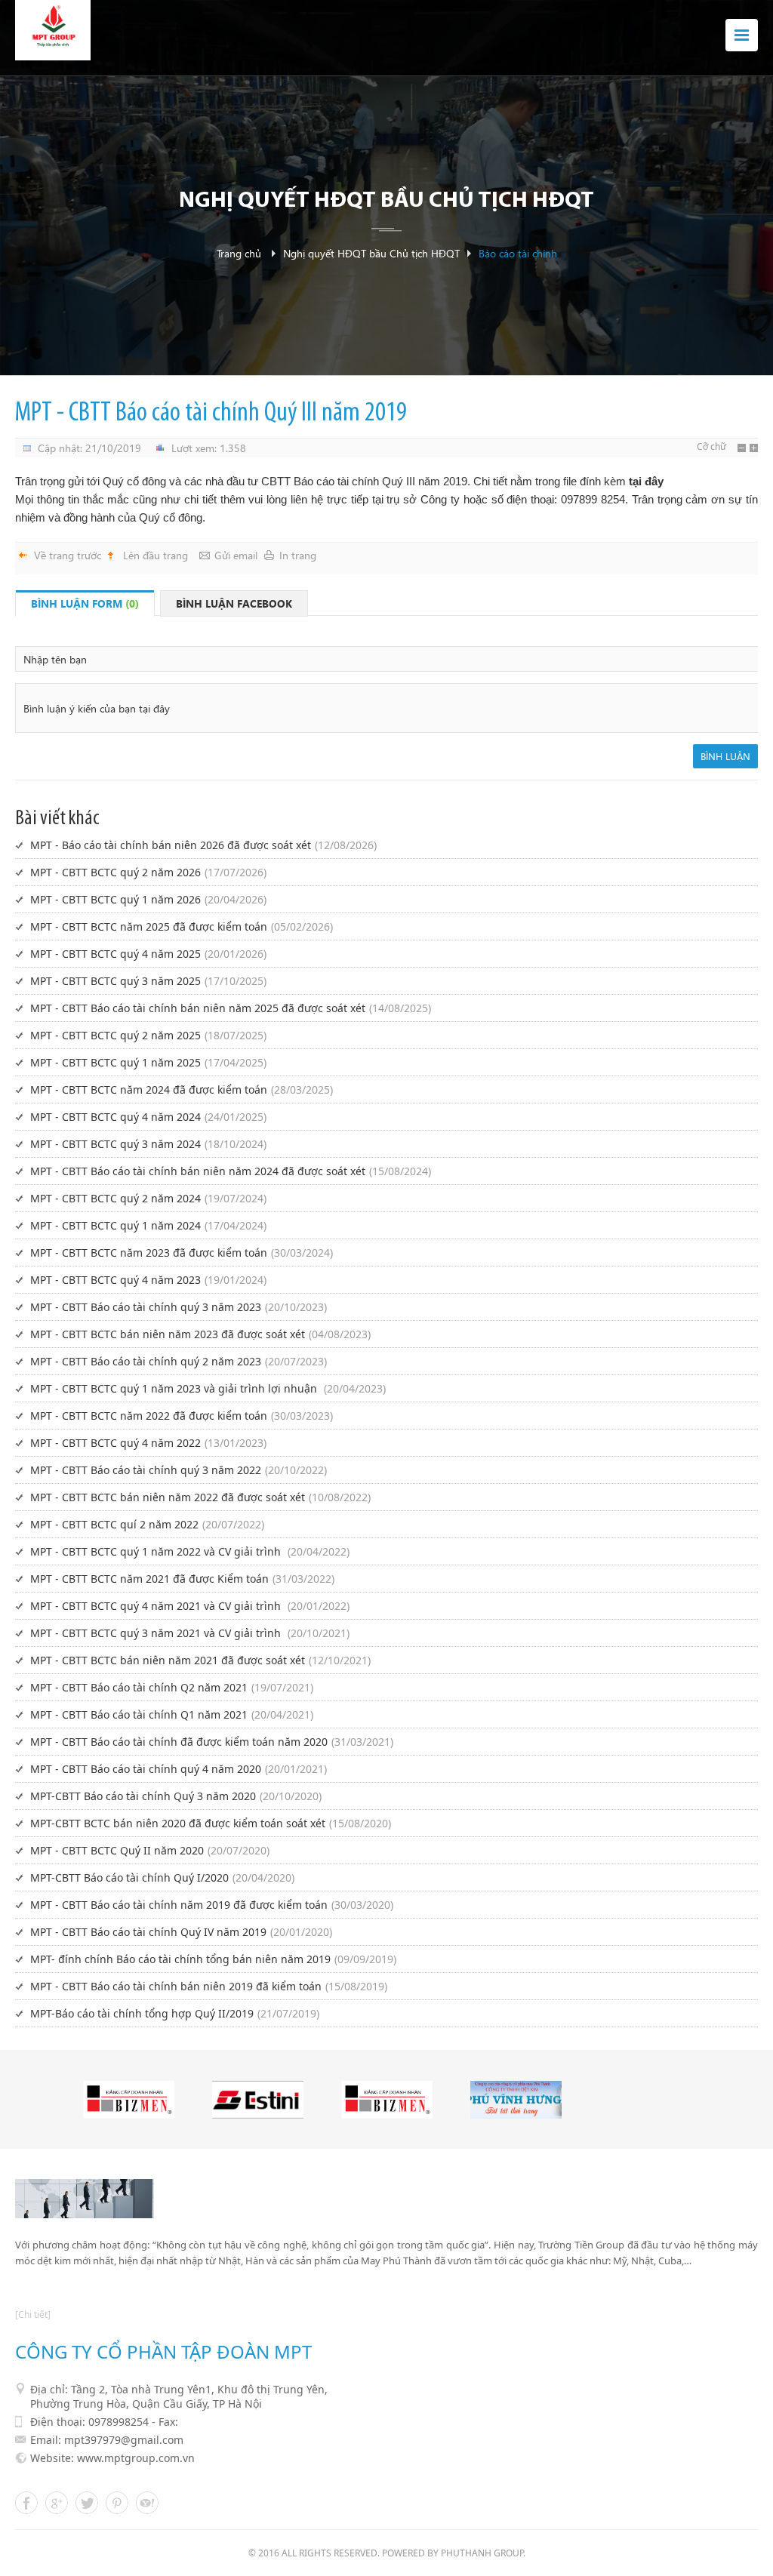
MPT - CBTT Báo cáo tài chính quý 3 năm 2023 (179, 1307)
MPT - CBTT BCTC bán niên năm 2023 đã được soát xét (200, 1334)
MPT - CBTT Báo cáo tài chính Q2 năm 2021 (172, 1687)
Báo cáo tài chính (518, 254)
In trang (298, 555)
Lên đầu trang (156, 555)
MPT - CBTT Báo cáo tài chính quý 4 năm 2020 (179, 1769)
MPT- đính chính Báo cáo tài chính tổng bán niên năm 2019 (213, 1959)
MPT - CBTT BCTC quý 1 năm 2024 (148, 1225)
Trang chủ (239, 254)
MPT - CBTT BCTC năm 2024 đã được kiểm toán (182, 1089)
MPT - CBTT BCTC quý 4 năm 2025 (148, 954)
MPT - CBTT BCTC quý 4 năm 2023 (148, 1280)
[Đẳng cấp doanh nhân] (129, 2099)
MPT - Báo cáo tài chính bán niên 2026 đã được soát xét (203, 845)
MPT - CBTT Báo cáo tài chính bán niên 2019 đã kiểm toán (209, 1986)
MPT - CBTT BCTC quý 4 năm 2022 (148, 1443)
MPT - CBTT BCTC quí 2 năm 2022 (147, 1524)
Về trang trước (68, 555)
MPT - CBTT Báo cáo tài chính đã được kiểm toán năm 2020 (212, 1742)
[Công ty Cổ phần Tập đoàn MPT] (53, 30)
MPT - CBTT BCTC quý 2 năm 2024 (148, 1198)
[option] (129, 2099)
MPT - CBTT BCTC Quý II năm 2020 (150, 1850)
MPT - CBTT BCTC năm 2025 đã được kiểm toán (182, 926)
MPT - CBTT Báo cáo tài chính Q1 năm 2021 (172, 1714)
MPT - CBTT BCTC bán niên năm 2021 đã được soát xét (200, 1660)
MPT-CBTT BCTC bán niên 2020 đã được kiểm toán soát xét (211, 1823)
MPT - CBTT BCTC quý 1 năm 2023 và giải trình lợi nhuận (208, 1388)
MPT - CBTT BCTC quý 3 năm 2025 (148, 981)
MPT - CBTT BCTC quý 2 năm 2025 (148, 1035)
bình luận (725, 756)
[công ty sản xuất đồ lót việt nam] (258, 2099)
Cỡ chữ (711, 446)
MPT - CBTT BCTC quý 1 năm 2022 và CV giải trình (190, 1551)
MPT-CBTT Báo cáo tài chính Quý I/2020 (162, 1877)
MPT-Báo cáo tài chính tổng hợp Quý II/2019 (175, 2013)
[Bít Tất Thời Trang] (516, 2099)
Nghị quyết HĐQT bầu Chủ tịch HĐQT (371, 254)
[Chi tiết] (33, 2314)
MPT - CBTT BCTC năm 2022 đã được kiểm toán (182, 1416)
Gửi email (236, 555)
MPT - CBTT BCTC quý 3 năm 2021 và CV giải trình (190, 1633)
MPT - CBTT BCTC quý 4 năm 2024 (148, 1117)
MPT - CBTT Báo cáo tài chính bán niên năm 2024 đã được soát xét (231, 1171)
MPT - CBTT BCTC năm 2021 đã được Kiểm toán (182, 1579)
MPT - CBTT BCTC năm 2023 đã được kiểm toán (182, 1253)
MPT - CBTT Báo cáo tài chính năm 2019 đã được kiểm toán (212, 1905)
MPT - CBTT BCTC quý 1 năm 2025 (148, 1062)
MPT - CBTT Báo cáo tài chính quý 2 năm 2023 (179, 1361)
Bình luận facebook (234, 603)
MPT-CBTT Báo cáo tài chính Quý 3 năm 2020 (176, 1796)
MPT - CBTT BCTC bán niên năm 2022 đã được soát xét (200, 1497)
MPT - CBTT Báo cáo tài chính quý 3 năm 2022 (179, 1470)
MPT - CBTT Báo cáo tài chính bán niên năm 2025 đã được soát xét (231, 1008)
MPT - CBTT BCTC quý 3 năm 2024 (148, 1144)
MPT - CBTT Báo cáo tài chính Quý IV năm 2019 (181, 1932)
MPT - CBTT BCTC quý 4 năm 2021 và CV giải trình (190, 1606)
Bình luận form (85, 603)
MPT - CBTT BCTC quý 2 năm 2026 (148, 872)
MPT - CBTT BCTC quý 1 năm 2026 (148, 899)
